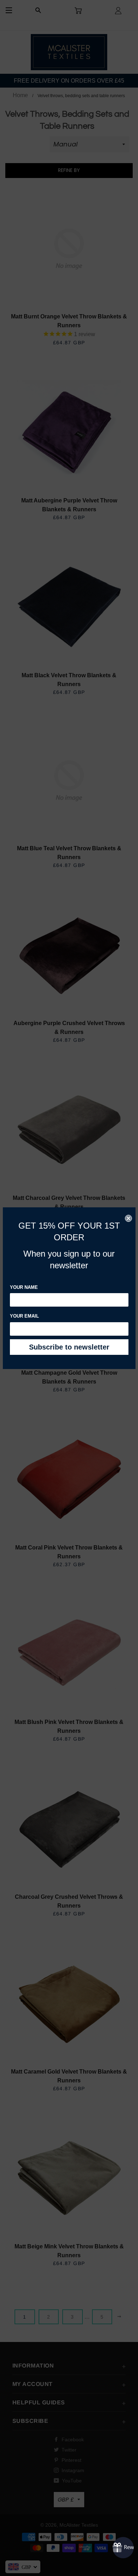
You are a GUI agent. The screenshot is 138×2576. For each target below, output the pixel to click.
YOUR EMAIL (24, 1316)
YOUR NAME (24, 1287)
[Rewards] (123, 2548)
